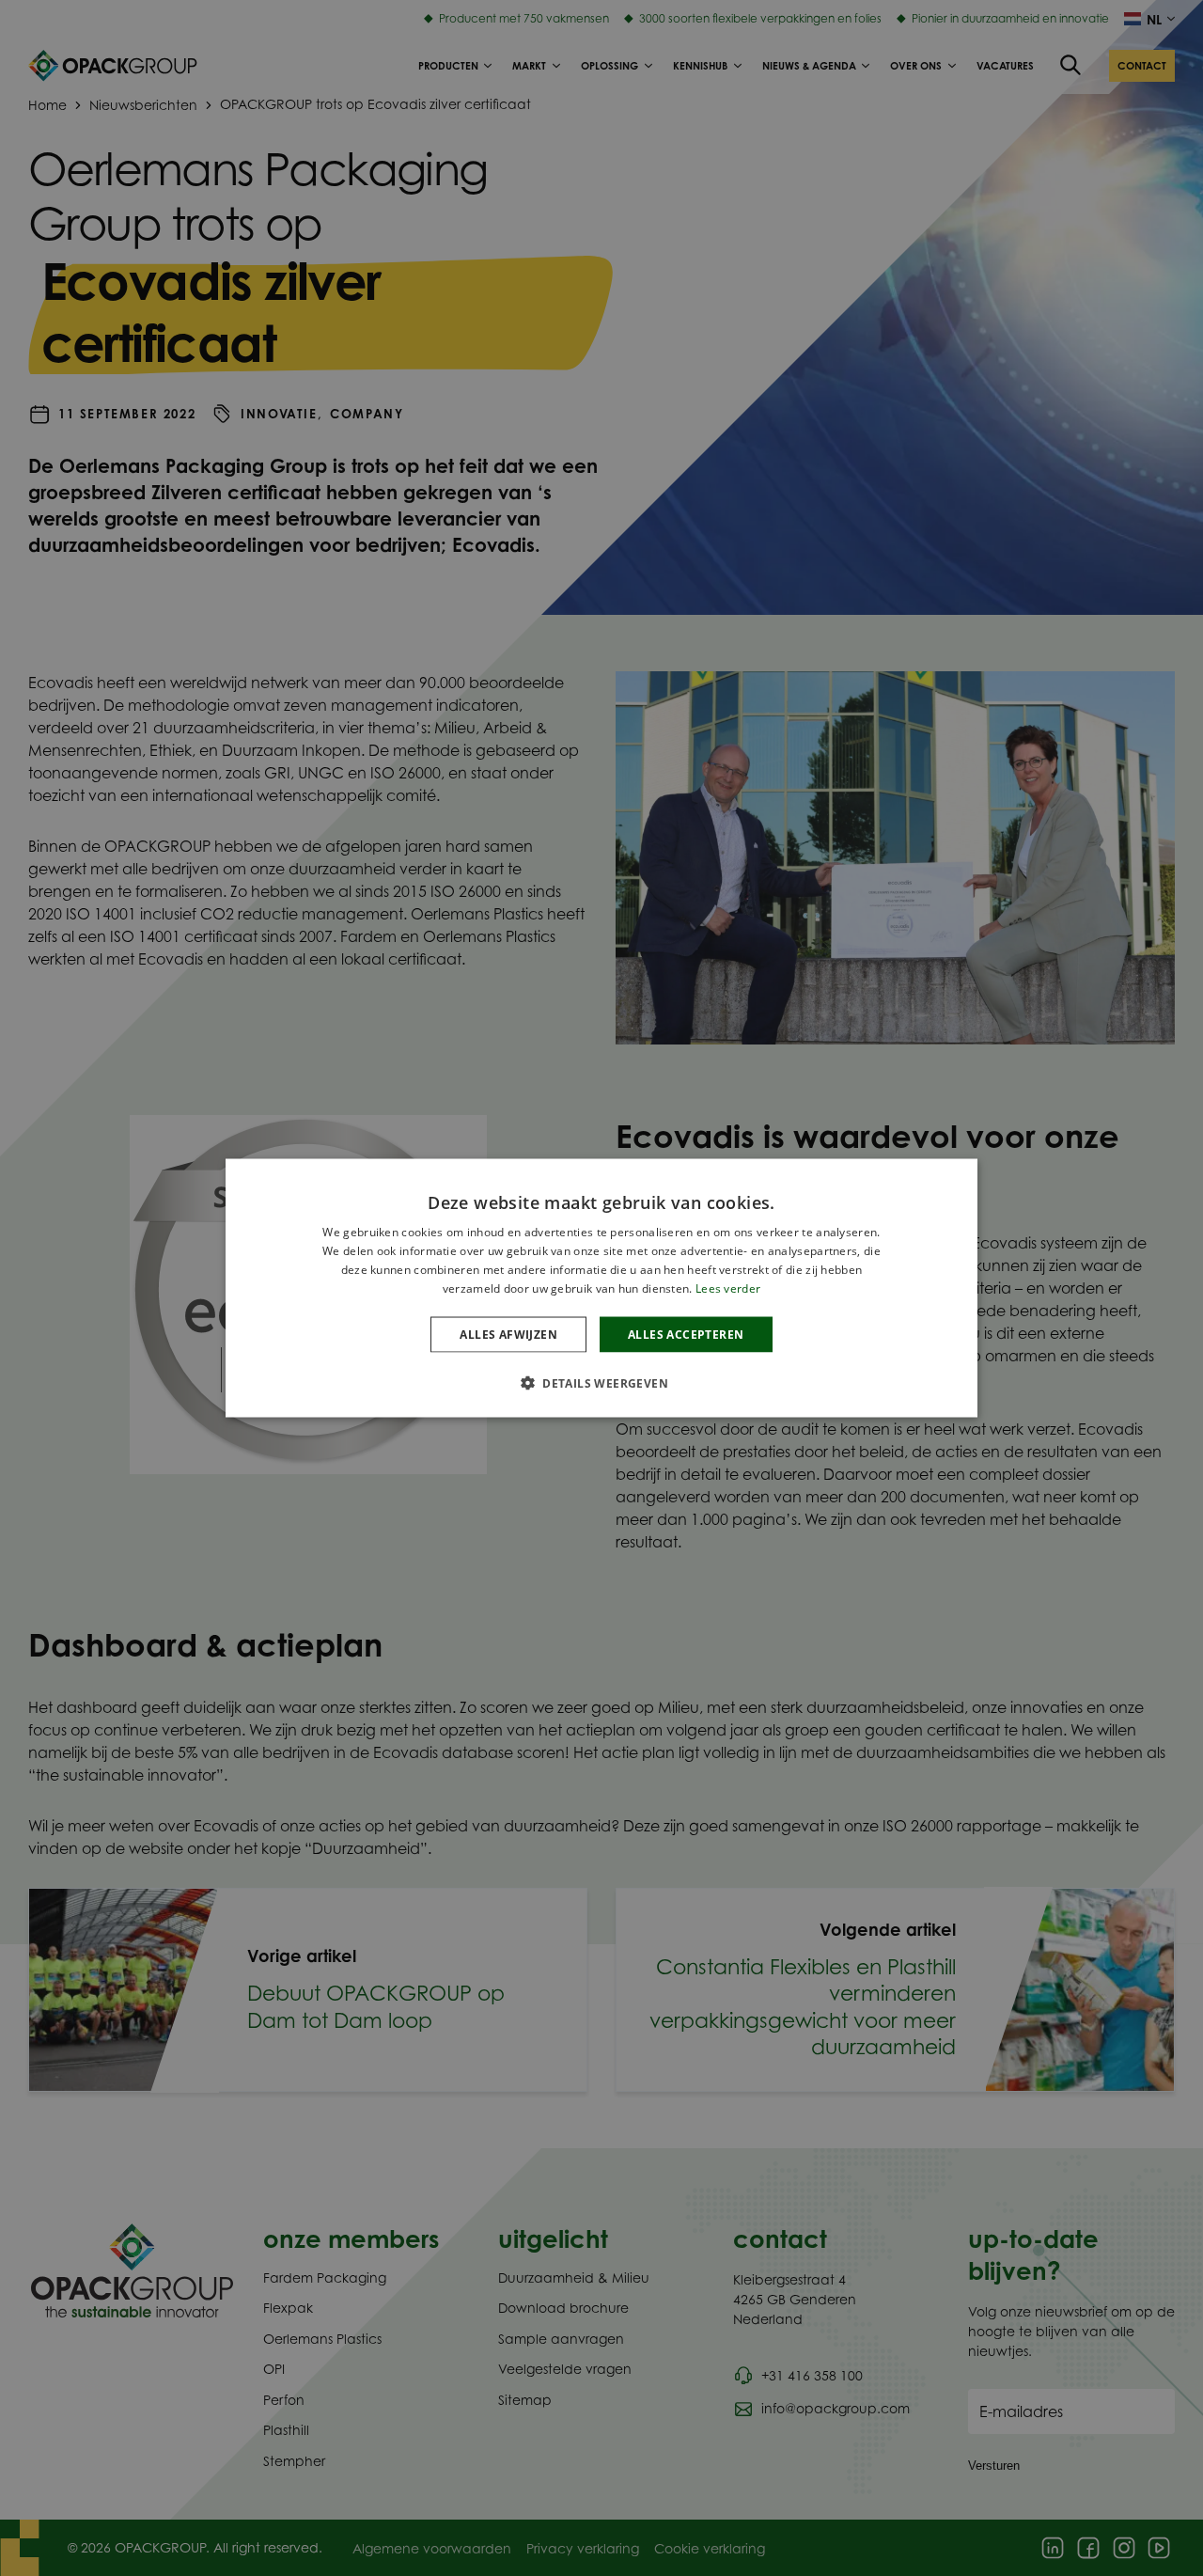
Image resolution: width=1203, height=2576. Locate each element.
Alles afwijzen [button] (508, 1334)
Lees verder (728, 1288)
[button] (601, 1382)
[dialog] (601, 1288)
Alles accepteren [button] (686, 1334)
